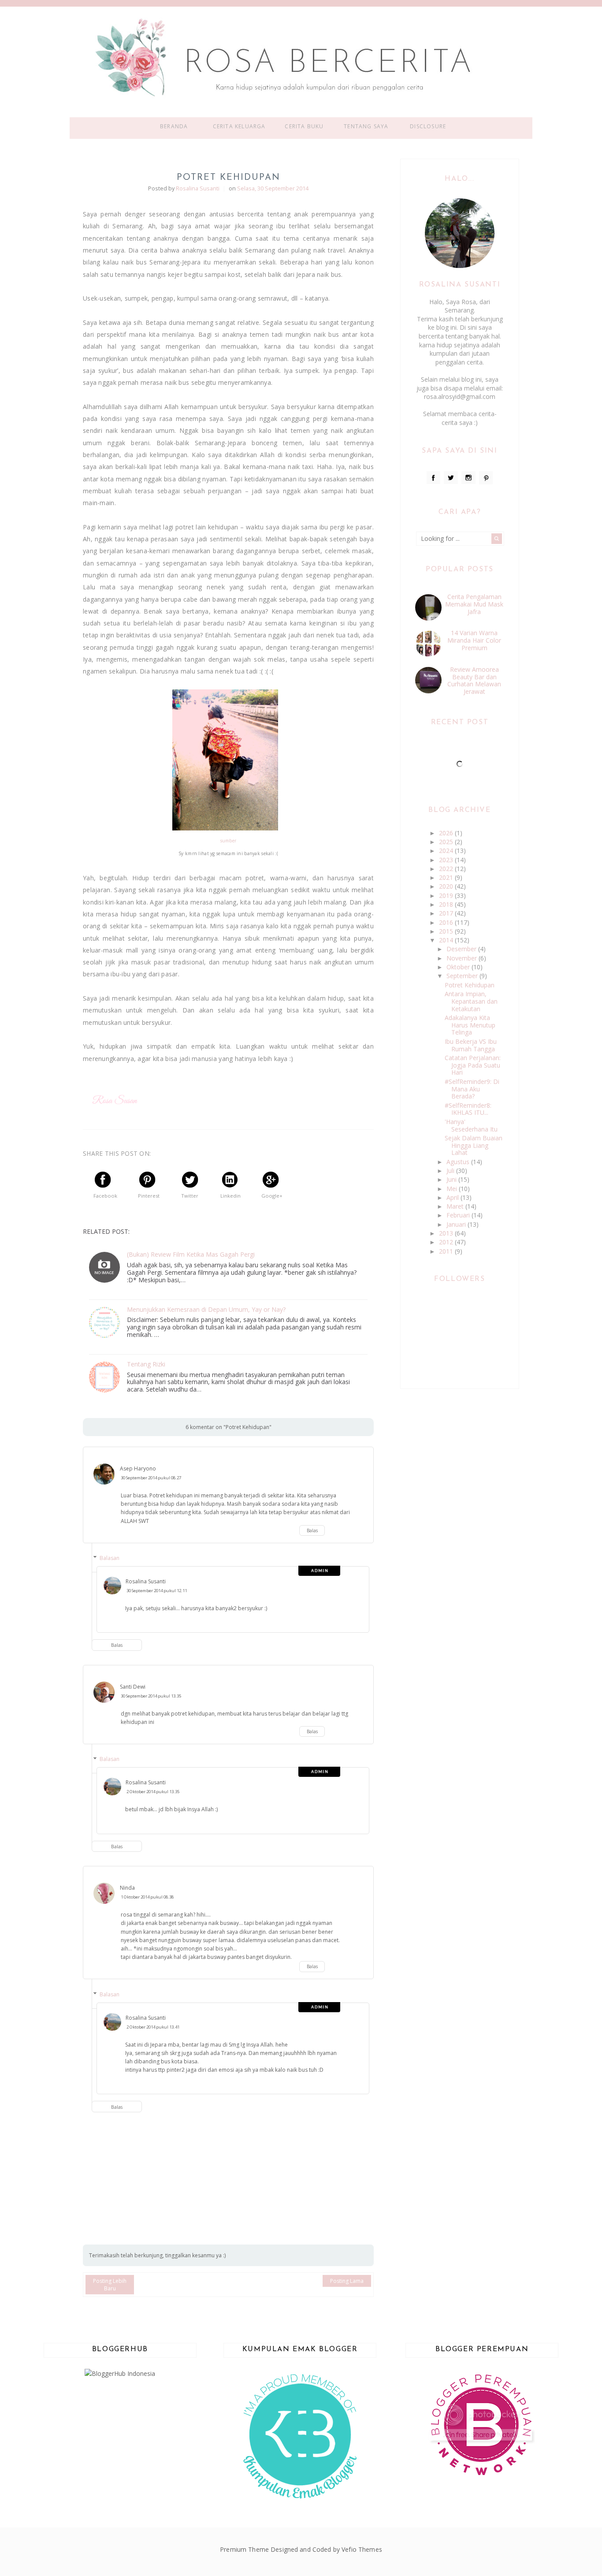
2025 (447, 842)
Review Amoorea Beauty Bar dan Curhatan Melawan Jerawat (474, 680)
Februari (459, 1215)
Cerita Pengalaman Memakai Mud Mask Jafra (474, 604)
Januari (457, 1224)
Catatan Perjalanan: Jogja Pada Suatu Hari (473, 1065)
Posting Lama (347, 2281)
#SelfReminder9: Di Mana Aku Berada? (472, 1089)
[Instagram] (468, 478)
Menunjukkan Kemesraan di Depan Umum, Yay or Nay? (206, 1310)
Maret (456, 1206)
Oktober (459, 967)
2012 (447, 1242)
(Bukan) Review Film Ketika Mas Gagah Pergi (191, 1255)
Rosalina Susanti (146, 1581)
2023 (447, 860)
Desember (462, 949)
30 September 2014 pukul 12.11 (157, 1591)
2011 (447, 1251)
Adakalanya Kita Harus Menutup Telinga (470, 1025)
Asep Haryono (138, 1469)
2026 (447, 833)
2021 (447, 877)
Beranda (174, 126)
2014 (447, 940)
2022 (447, 869)
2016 (447, 922)
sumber (229, 841)
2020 (447, 886)
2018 (447, 904)
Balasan (110, 1558)
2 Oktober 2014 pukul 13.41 (153, 2027)
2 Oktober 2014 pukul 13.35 (153, 1792)
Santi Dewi (133, 1687)
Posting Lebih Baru (110, 2285)
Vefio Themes (362, 2549)
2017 (447, 913)
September (463, 976)
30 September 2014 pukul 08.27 (151, 1478)
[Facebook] (434, 478)
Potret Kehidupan (470, 985)
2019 (447, 895)
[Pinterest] (486, 478)
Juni (452, 1179)
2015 (447, 931)
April (453, 1197)
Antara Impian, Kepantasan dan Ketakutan (471, 1001)
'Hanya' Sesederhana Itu (471, 1125)
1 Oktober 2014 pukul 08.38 (147, 1897)
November (463, 958)
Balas (312, 1530)
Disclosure (428, 126)
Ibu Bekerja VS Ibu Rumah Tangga (471, 1045)
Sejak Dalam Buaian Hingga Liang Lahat (474, 1145)
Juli (451, 1171)
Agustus (459, 1162)
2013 (447, 1233)
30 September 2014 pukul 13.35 (151, 1696)
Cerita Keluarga (239, 126)
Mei (453, 1189)
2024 (447, 851)
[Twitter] (451, 478)
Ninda (127, 1888)
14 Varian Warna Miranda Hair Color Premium (474, 640)
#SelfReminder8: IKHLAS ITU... (468, 1109)
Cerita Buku (304, 126)
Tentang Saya (366, 126)
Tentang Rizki (146, 1364)
